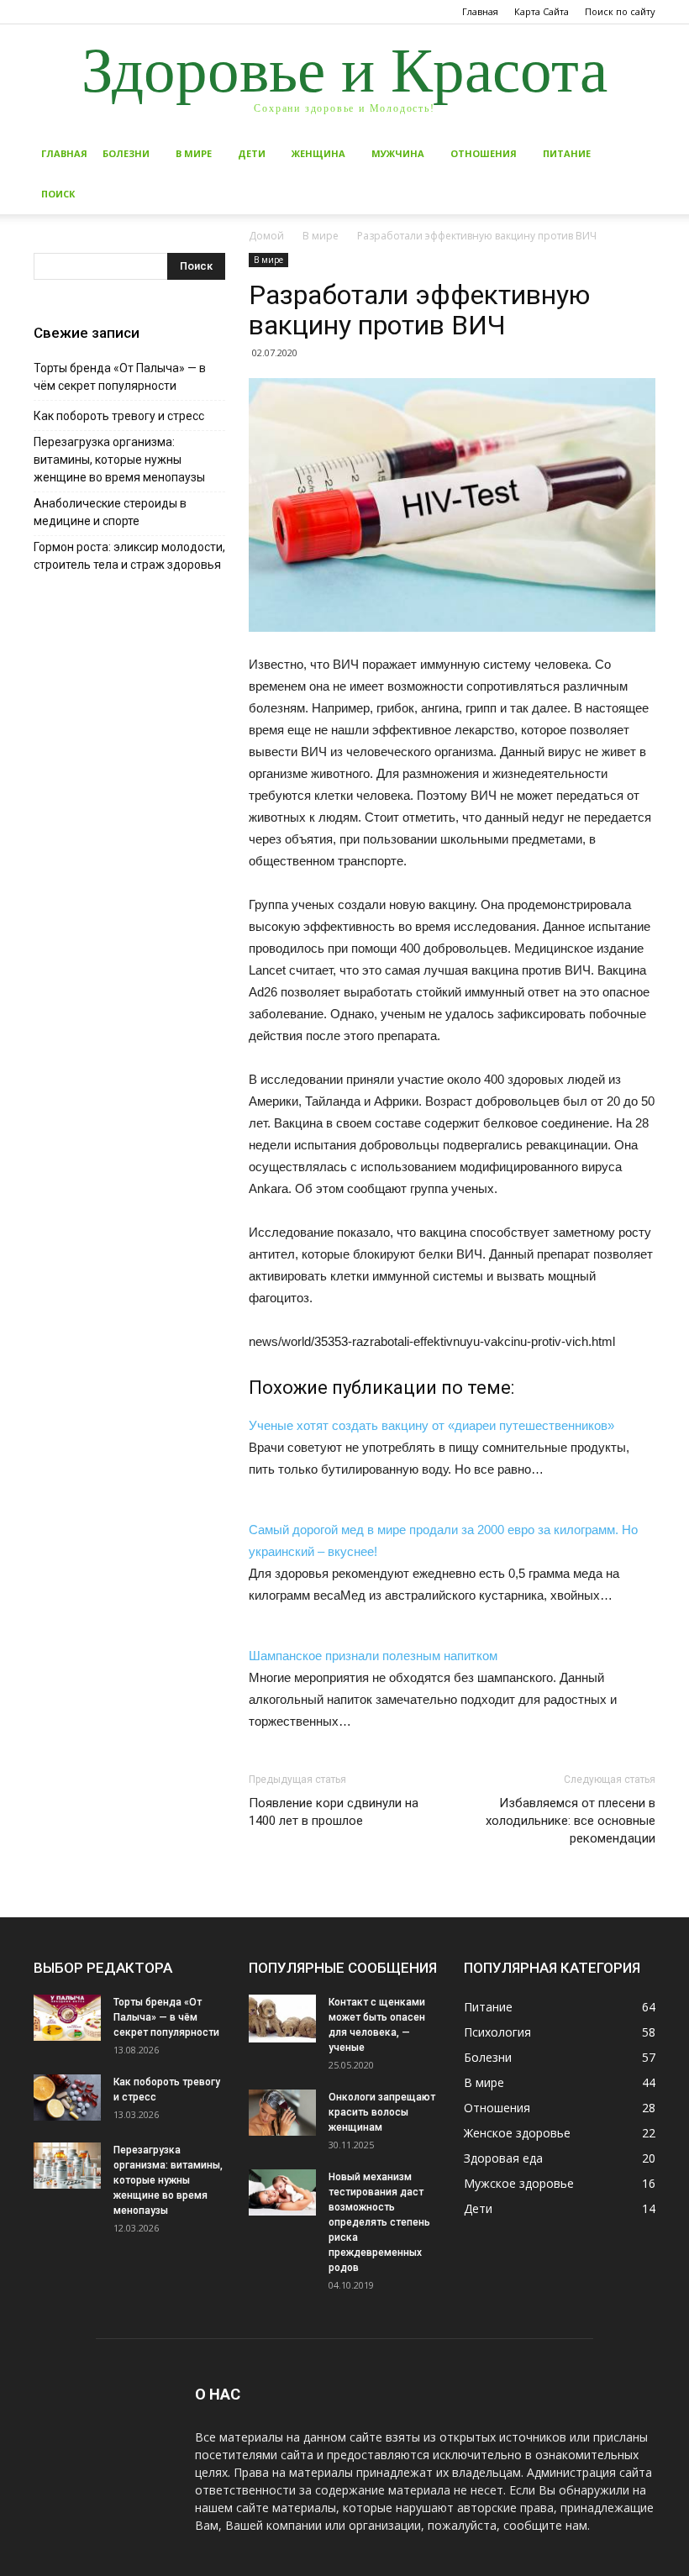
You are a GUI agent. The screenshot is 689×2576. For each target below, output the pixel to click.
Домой (266, 236)
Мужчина (398, 153)
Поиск (58, 194)
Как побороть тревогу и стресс (119, 416)
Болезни (126, 153)
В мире (194, 153)
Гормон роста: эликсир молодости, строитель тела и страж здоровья (129, 556)
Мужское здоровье (519, 2183)
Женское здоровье (517, 2133)
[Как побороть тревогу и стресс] (67, 2098)
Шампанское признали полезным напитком (373, 1656)
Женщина (318, 153)
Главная (480, 11)
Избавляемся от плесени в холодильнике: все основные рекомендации (571, 1821)
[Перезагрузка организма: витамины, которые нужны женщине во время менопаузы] (67, 2166)
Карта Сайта (542, 11)
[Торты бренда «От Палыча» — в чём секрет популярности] (67, 2018)
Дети (252, 153)
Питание (567, 153)
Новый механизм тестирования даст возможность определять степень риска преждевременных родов (379, 2222)
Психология (497, 2032)
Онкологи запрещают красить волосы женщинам (382, 2112)
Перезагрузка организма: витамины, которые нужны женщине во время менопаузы (119, 460)
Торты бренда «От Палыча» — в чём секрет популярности (120, 377)
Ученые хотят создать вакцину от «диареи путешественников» (431, 1425)
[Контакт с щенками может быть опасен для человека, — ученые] (282, 2019)
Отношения (484, 153)
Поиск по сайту (620, 11)
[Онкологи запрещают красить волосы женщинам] (282, 2113)
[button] (635, 154)
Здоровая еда (503, 2158)
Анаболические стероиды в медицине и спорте (110, 512)
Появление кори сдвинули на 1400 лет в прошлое (334, 1812)
